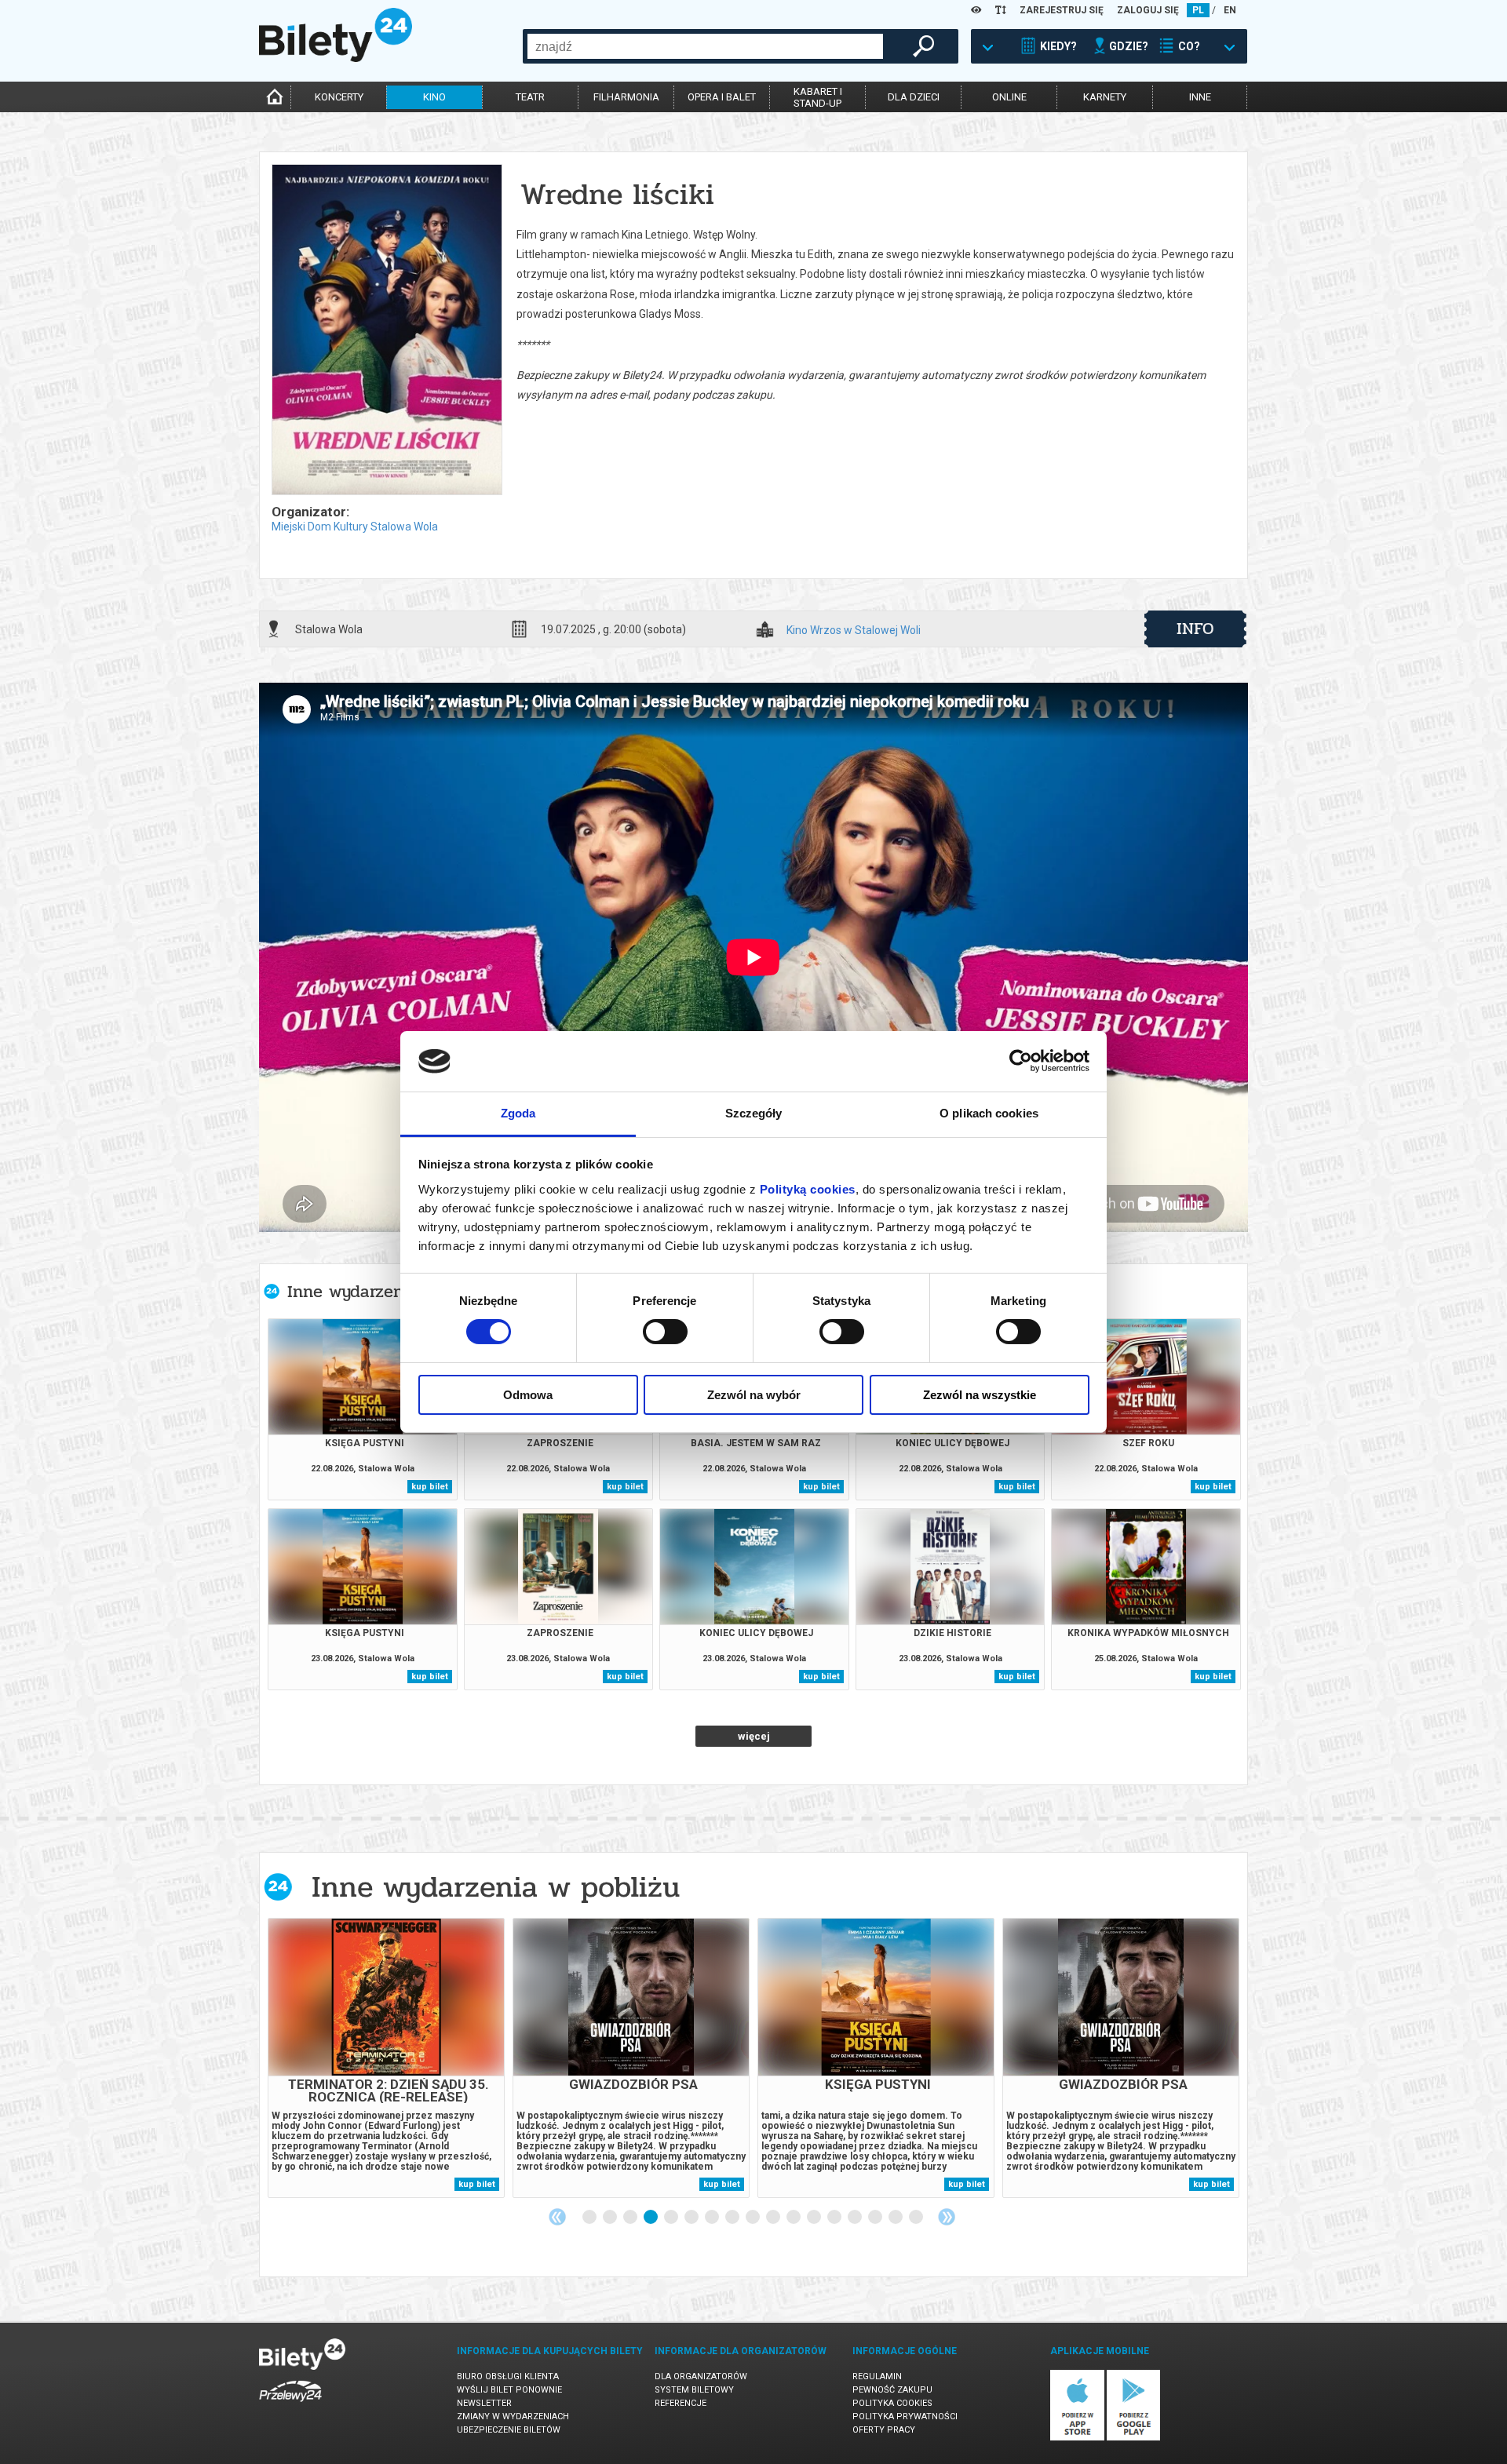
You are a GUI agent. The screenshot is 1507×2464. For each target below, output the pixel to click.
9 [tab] (753, 2218)
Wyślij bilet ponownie (509, 2390)
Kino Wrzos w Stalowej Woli (854, 631)
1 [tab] (590, 2218)
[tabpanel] (386, 2058)
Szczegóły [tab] (754, 1113)
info (1195, 629)
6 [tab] (692, 2218)
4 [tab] (651, 2218)
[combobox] (705, 46)
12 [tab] (815, 2218)
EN (1230, 10)
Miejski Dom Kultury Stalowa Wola (355, 527)
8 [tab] (733, 2218)
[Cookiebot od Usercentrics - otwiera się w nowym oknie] (1021, 1061)
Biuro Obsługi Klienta (508, 2377)
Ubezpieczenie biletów (509, 2430)
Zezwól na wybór (754, 1395)
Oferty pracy (884, 2430)
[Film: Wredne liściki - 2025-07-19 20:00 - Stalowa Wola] (386, 331)
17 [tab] (917, 2218)
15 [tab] (876, 2218)
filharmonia (626, 97)
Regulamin (877, 2377)
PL (1198, 10)
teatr (530, 97)
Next (947, 2217)
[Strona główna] (336, 58)
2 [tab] (611, 2218)
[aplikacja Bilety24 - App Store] (1077, 2438)
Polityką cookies (808, 1189)
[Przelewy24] (290, 2405)
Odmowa (528, 1395)
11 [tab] (794, 2218)
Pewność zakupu (892, 2390)
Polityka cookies (892, 2403)
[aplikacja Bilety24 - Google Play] (1134, 2438)
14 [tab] (856, 2218)
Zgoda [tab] (518, 1113)
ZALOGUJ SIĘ (1148, 10)
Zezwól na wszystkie (980, 1395)
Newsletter (484, 2403)
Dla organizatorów (701, 2377)
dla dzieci (914, 97)
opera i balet (722, 97)
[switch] (665, 1332)
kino (434, 97)
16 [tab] (896, 2218)
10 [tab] (774, 2218)
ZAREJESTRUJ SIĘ (1062, 10)
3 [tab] (631, 2218)
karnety (1105, 97)
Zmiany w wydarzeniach (513, 2417)
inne (1200, 97)
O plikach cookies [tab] (989, 1113)
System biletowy (694, 2390)
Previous (557, 2217)
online (1009, 97)
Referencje (681, 2403)
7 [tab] (713, 2218)
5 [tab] (672, 2218)
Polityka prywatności (905, 2417)
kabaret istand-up (818, 97)
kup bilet (430, 1487)
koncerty (339, 97)
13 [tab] (835, 2218)
